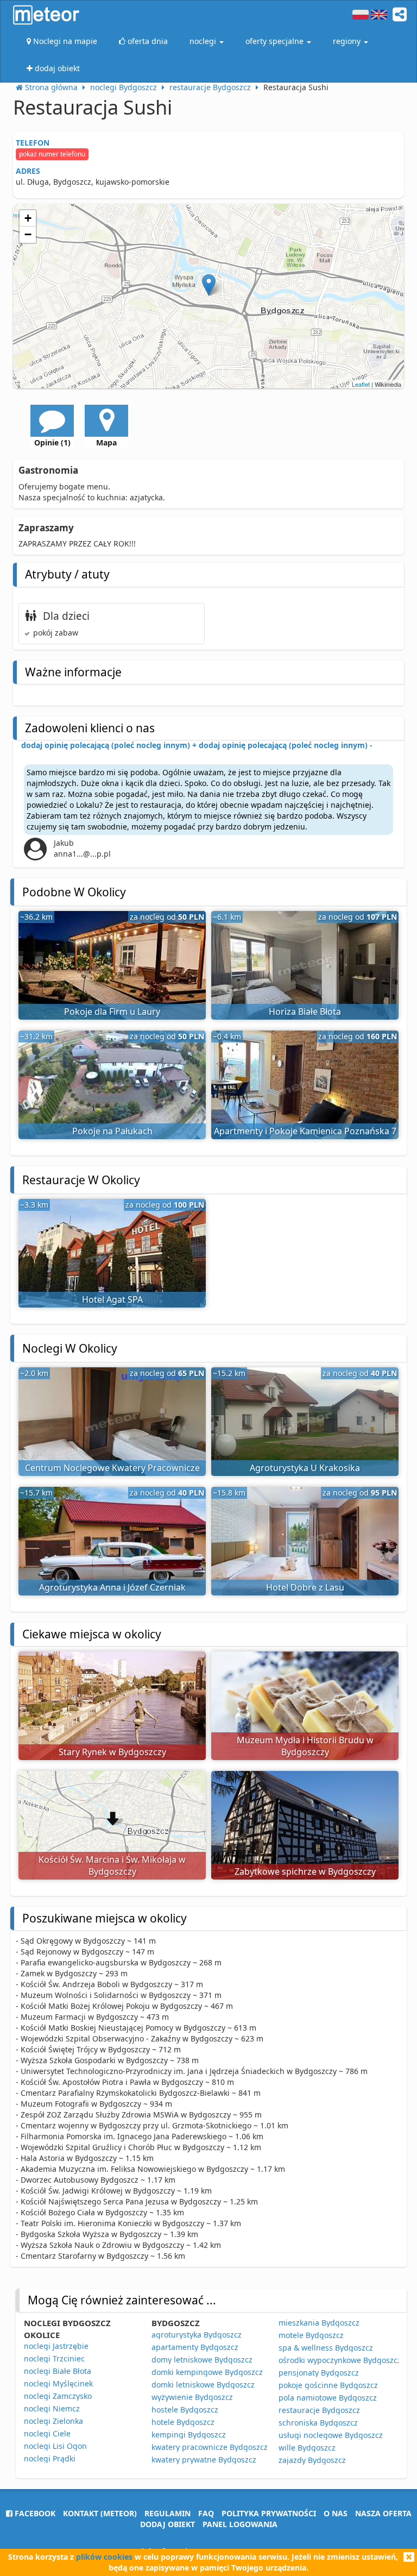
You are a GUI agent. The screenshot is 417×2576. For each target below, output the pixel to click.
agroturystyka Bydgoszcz (197, 2335)
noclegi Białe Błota (58, 2371)
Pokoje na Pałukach (112, 1131)
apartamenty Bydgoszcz (195, 2347)
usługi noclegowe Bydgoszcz (331, 2435)
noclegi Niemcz (52, 2408)
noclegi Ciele (47, 2433)
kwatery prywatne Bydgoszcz (204, 2459)
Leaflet (361, 384)
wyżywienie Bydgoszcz (192, 2397)
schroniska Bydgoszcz (318, 2423)
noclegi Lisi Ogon (55, 2446)
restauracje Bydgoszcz (319, 2410)
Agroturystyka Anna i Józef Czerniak (112, 1587)
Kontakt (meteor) (100, 2513)
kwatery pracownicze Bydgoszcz (210, 2447)
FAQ (206, 2513)
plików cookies (104, 2557)
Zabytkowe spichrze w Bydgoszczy (305, 1871)
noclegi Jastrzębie (56, 2346)
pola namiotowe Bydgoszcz (328, 2398)
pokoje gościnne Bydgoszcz (328, 2385)
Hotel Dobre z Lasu (305, 1587)
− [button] (28, 234)
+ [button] (28, 218)
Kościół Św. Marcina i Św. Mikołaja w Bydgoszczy (112, 1866)
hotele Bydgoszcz (183, 2422)
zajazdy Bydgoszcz (312, 2460)
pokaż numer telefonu (52, 154)
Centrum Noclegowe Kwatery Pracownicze (112, 1468)
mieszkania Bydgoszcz (319, 2323)
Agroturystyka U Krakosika (305, 1468)
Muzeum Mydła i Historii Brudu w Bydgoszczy (305, 1746)
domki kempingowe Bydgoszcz (207, 2372)
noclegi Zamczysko (58, 2396)
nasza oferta (383, 2513)
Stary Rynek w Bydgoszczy (112, 1752)
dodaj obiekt (168, 2524)
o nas (336, 2513)
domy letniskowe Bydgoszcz (202, 2360)
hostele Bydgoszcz (185, 2409)
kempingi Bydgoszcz (189, 2434)
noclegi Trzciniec (54, 2358)
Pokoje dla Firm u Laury (112, 1011)
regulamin (168, 2513)
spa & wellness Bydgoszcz (326, 2348)
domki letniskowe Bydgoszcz (203, 2385)
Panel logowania (240, 2524)
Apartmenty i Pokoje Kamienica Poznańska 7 (305, 1131)
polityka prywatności (269, 2513)
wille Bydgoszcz (307, 2448)
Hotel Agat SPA (112, 1299)
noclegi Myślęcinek (58, 2383)
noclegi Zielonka (53, 2421)
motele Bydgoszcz (311, 2335)
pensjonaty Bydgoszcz (319, 2373)
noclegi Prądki (50, 2458)
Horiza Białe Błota (305, 1011)
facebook (34, 2513)
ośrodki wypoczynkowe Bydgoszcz (340, 2360)
